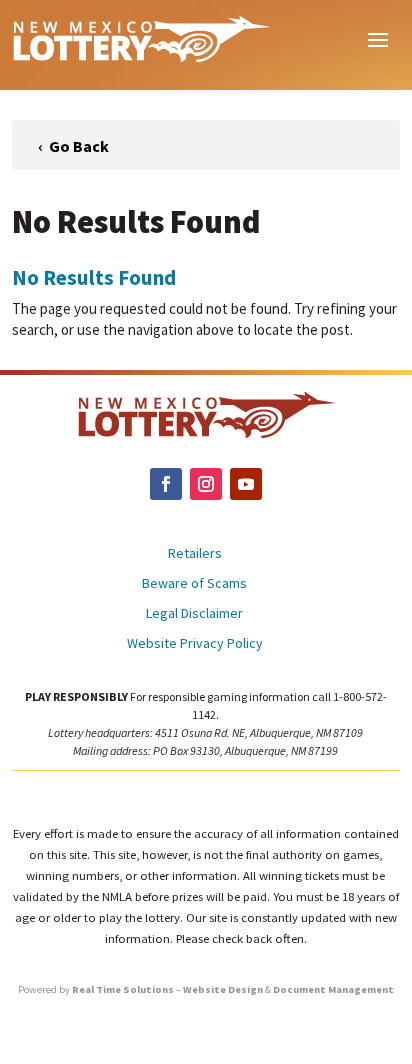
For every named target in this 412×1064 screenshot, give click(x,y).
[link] (141, 38)
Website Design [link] (223, 989)
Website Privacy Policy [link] (195, 644)
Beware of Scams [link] (194, 584)
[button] (378, 38)
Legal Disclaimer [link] (194, 614)
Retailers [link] (195, 554)
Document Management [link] (333, 989)
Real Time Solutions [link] (123, 989)
